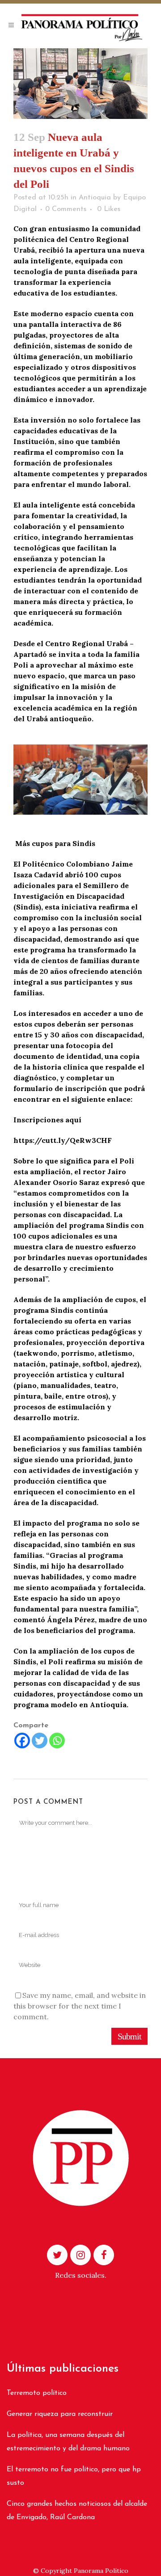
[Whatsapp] (57, 1741)
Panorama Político (101, 2571)
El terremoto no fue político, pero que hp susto (74, 2476)
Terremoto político (37, 2393)
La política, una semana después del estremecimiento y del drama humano (68, 2442)
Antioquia (95, 198)
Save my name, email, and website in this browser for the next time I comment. (80, 2006)
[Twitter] (40, 1741)
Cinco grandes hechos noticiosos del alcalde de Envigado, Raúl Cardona (77, 2511)
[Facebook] (22, 1741)
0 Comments (66, 209)
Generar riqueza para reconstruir (60, 2414)
